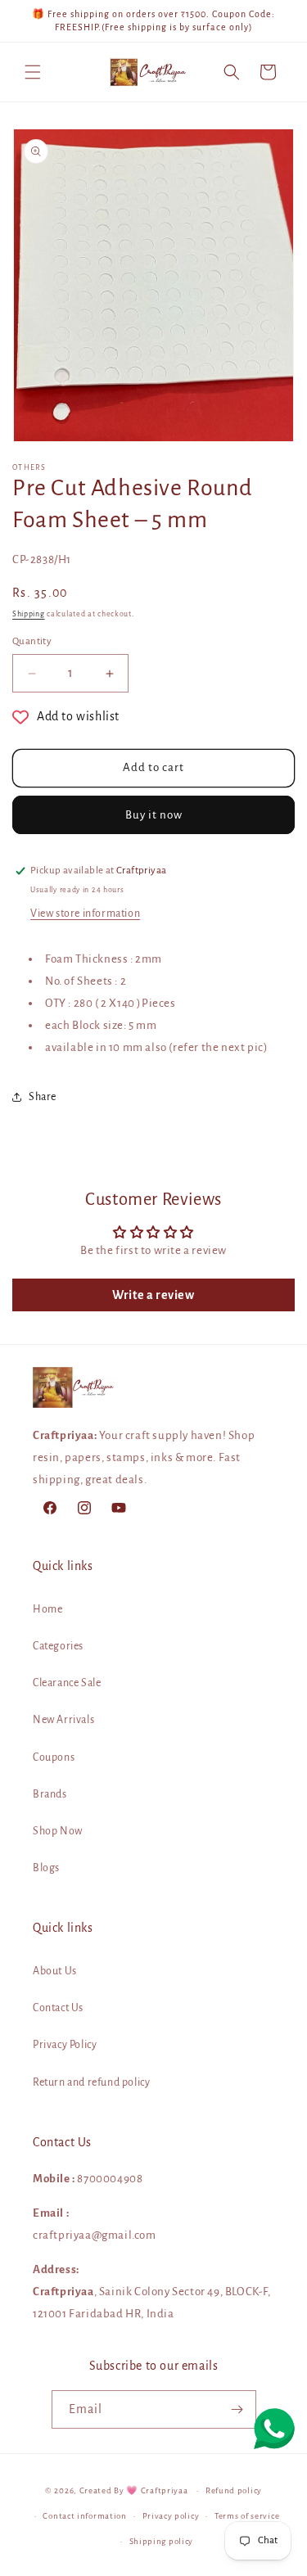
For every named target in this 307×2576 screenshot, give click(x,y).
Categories (58, 1646)
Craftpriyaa (165, 2490)
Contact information (84, 2516)
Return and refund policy (91, 2082)
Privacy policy (171, 2516)
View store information (85, 914)
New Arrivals (63, 1720)
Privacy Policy (65, 2045)
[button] (33, 72)
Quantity (32, 641)
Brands (50, 1794)
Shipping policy (162, 2541)
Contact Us (58, 2008)
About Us (55, 1971)
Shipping (29, 614)
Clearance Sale (67, 1683)
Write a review (153, 1295)
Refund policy (234, 2490)
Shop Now (58, 1831)
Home (47, 1609)
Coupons (54, 1757)
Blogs (46, 1868)
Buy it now (154, 815)
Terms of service (247, 2516)
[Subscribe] (237, 2409)
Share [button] (43, 1097)
